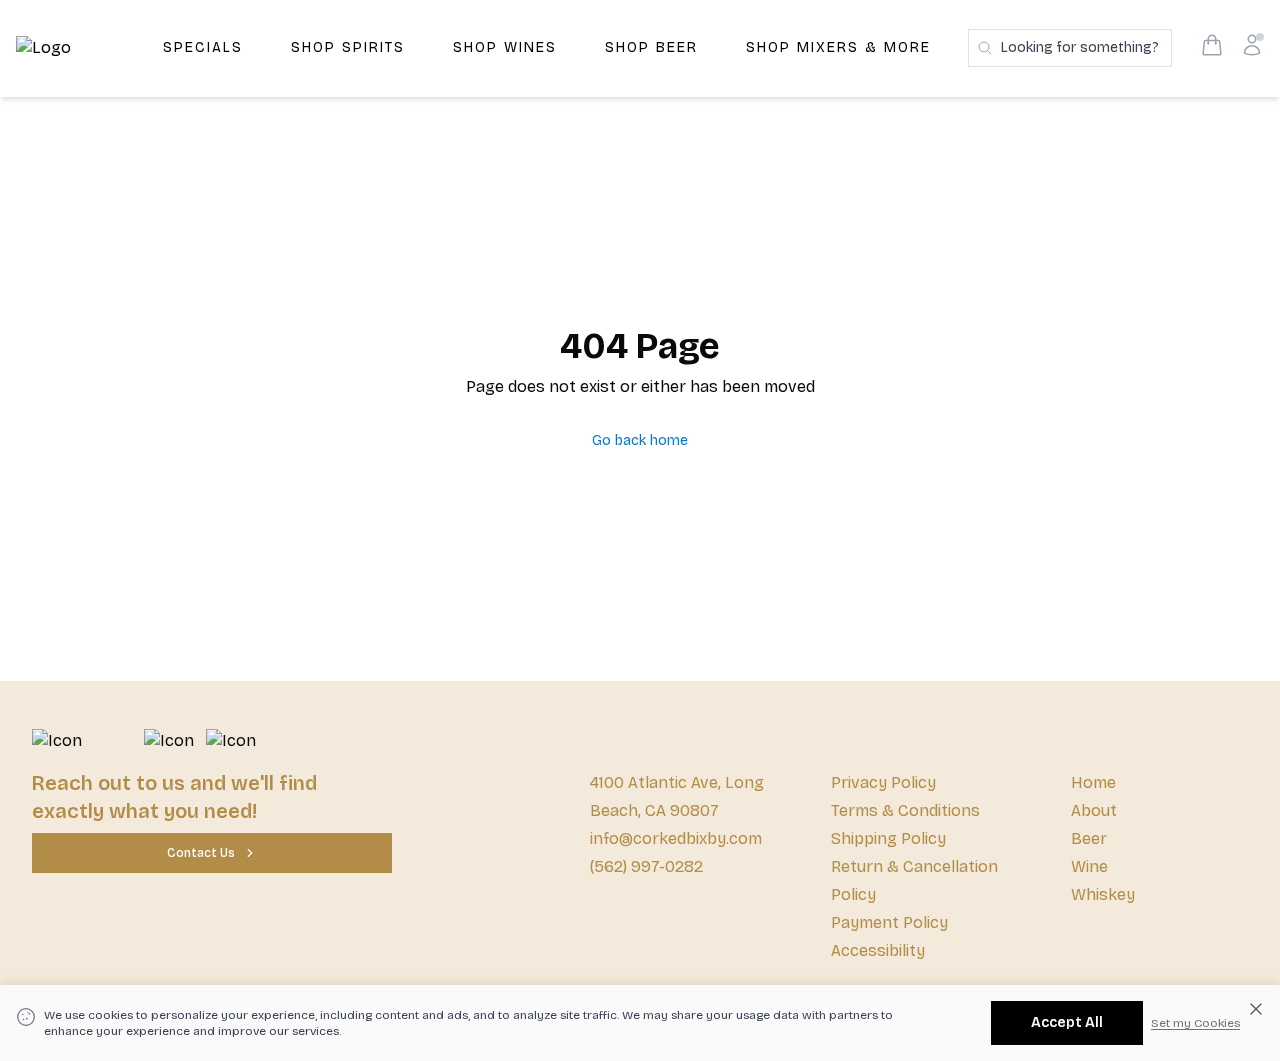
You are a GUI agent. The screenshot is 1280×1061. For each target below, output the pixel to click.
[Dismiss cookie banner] (1256, 1009)
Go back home (640, 440)
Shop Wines (505, 47)
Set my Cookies (1195, 1023)
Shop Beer (651, 47)
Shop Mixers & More (838, 47)
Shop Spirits (348, 47)
